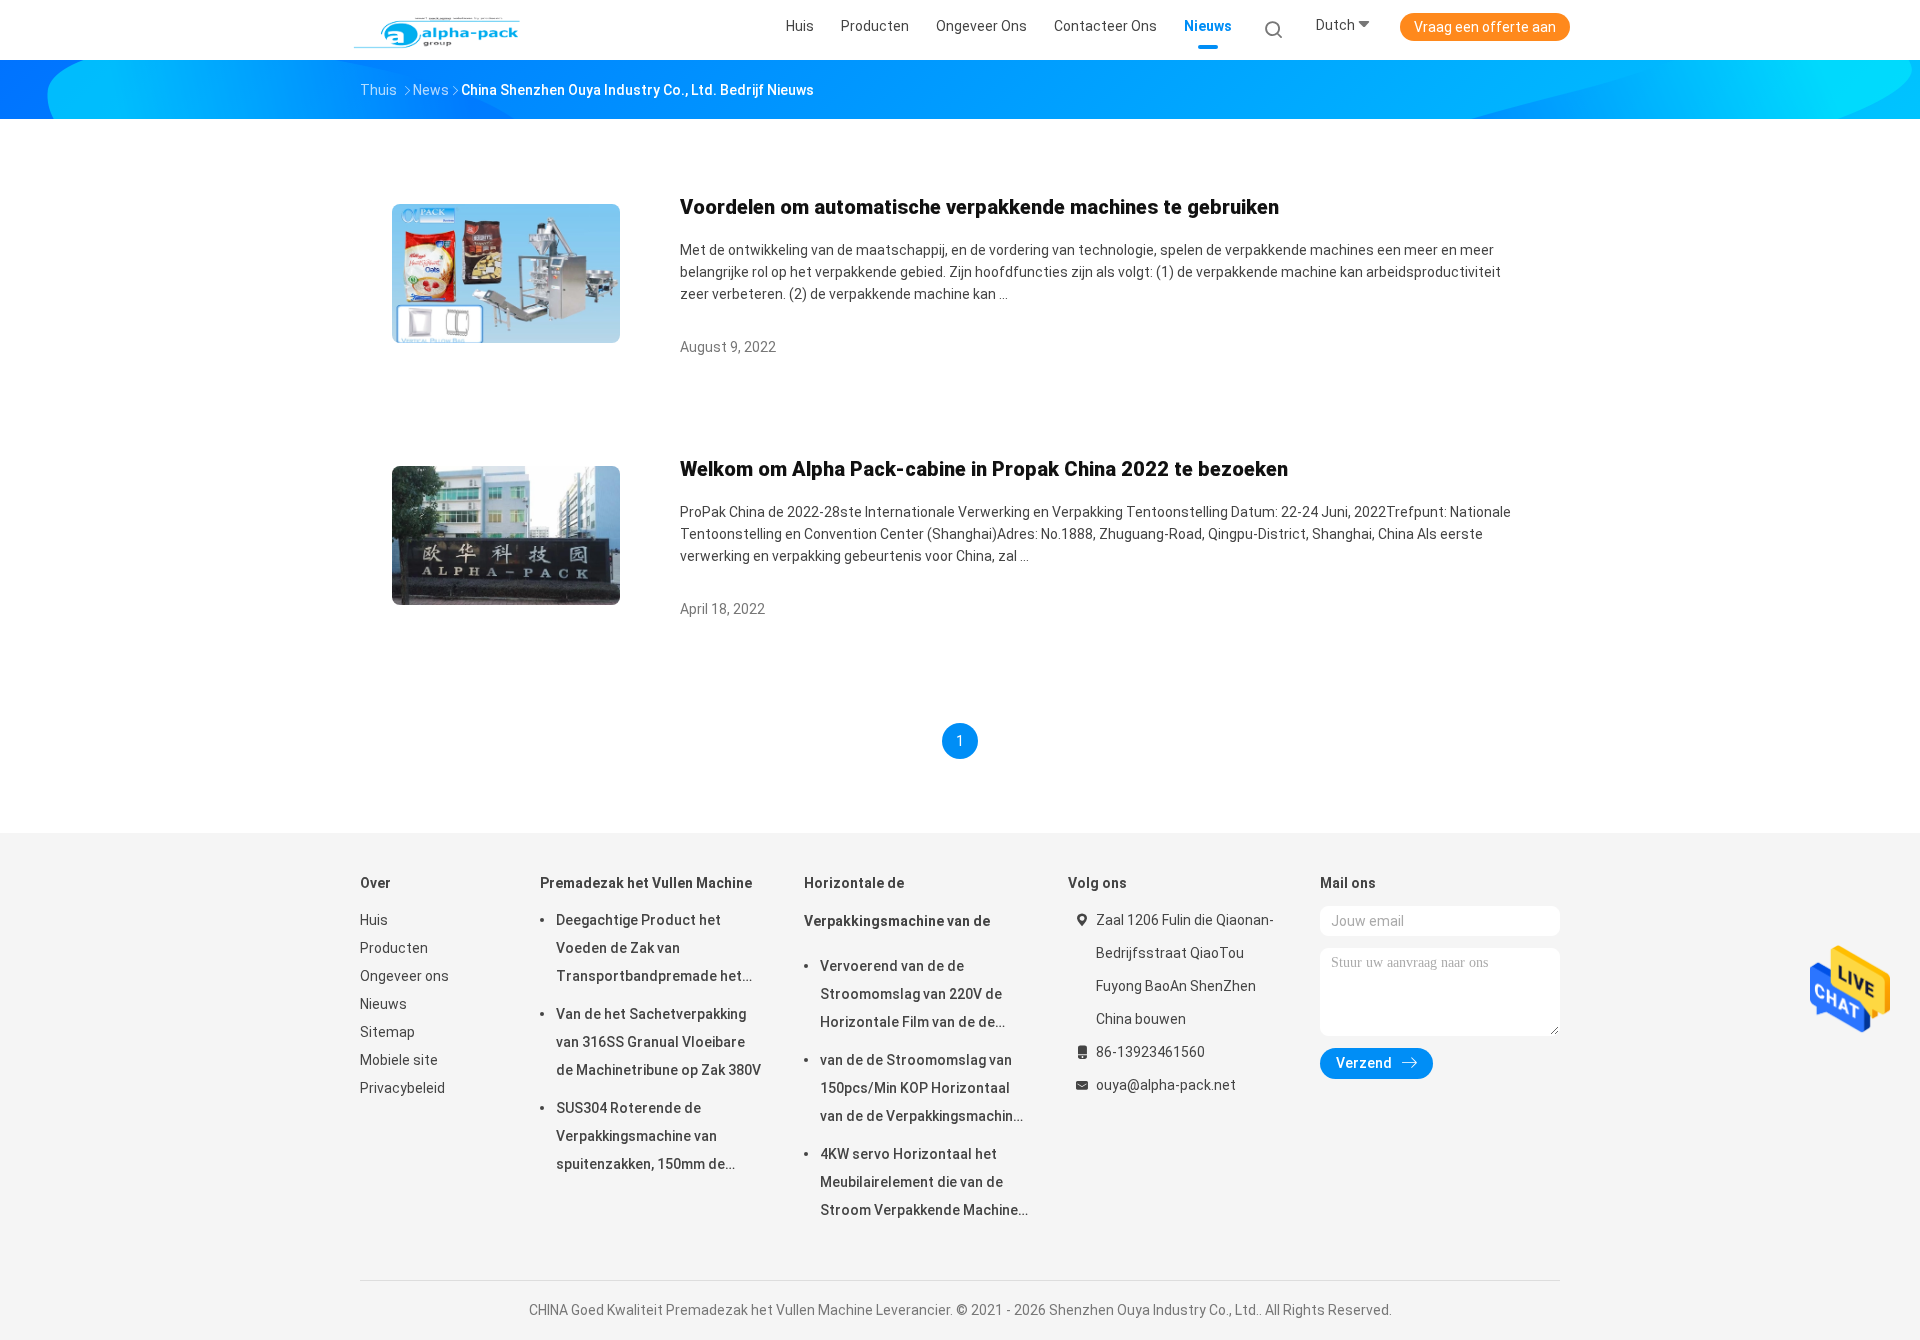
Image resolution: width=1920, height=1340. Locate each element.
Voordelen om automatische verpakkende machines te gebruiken (979, 207)
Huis (374, 920)
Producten (394, 948)
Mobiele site (399, 1060)
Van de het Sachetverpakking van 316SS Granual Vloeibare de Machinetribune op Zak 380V (658, 1042)
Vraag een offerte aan (1485, 27)
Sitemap (387, 1032)
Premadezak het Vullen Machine (646, 883)
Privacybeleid (402, 1088)
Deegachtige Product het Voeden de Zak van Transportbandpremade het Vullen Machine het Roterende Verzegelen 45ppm (655, 951)
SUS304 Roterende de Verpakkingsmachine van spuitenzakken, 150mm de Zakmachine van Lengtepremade (640, 1139)
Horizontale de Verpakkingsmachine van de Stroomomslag (897, 911)
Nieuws (383, 1004)
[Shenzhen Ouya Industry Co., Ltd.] (438, 30)
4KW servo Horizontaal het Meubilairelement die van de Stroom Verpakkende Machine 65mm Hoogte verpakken (919, 1185)
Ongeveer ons (404, 976)
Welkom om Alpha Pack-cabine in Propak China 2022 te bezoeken (984, 469)
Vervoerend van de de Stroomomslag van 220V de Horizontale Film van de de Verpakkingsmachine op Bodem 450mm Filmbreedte (922, 997)
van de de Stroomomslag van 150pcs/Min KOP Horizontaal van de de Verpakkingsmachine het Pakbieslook (920, 1091)
